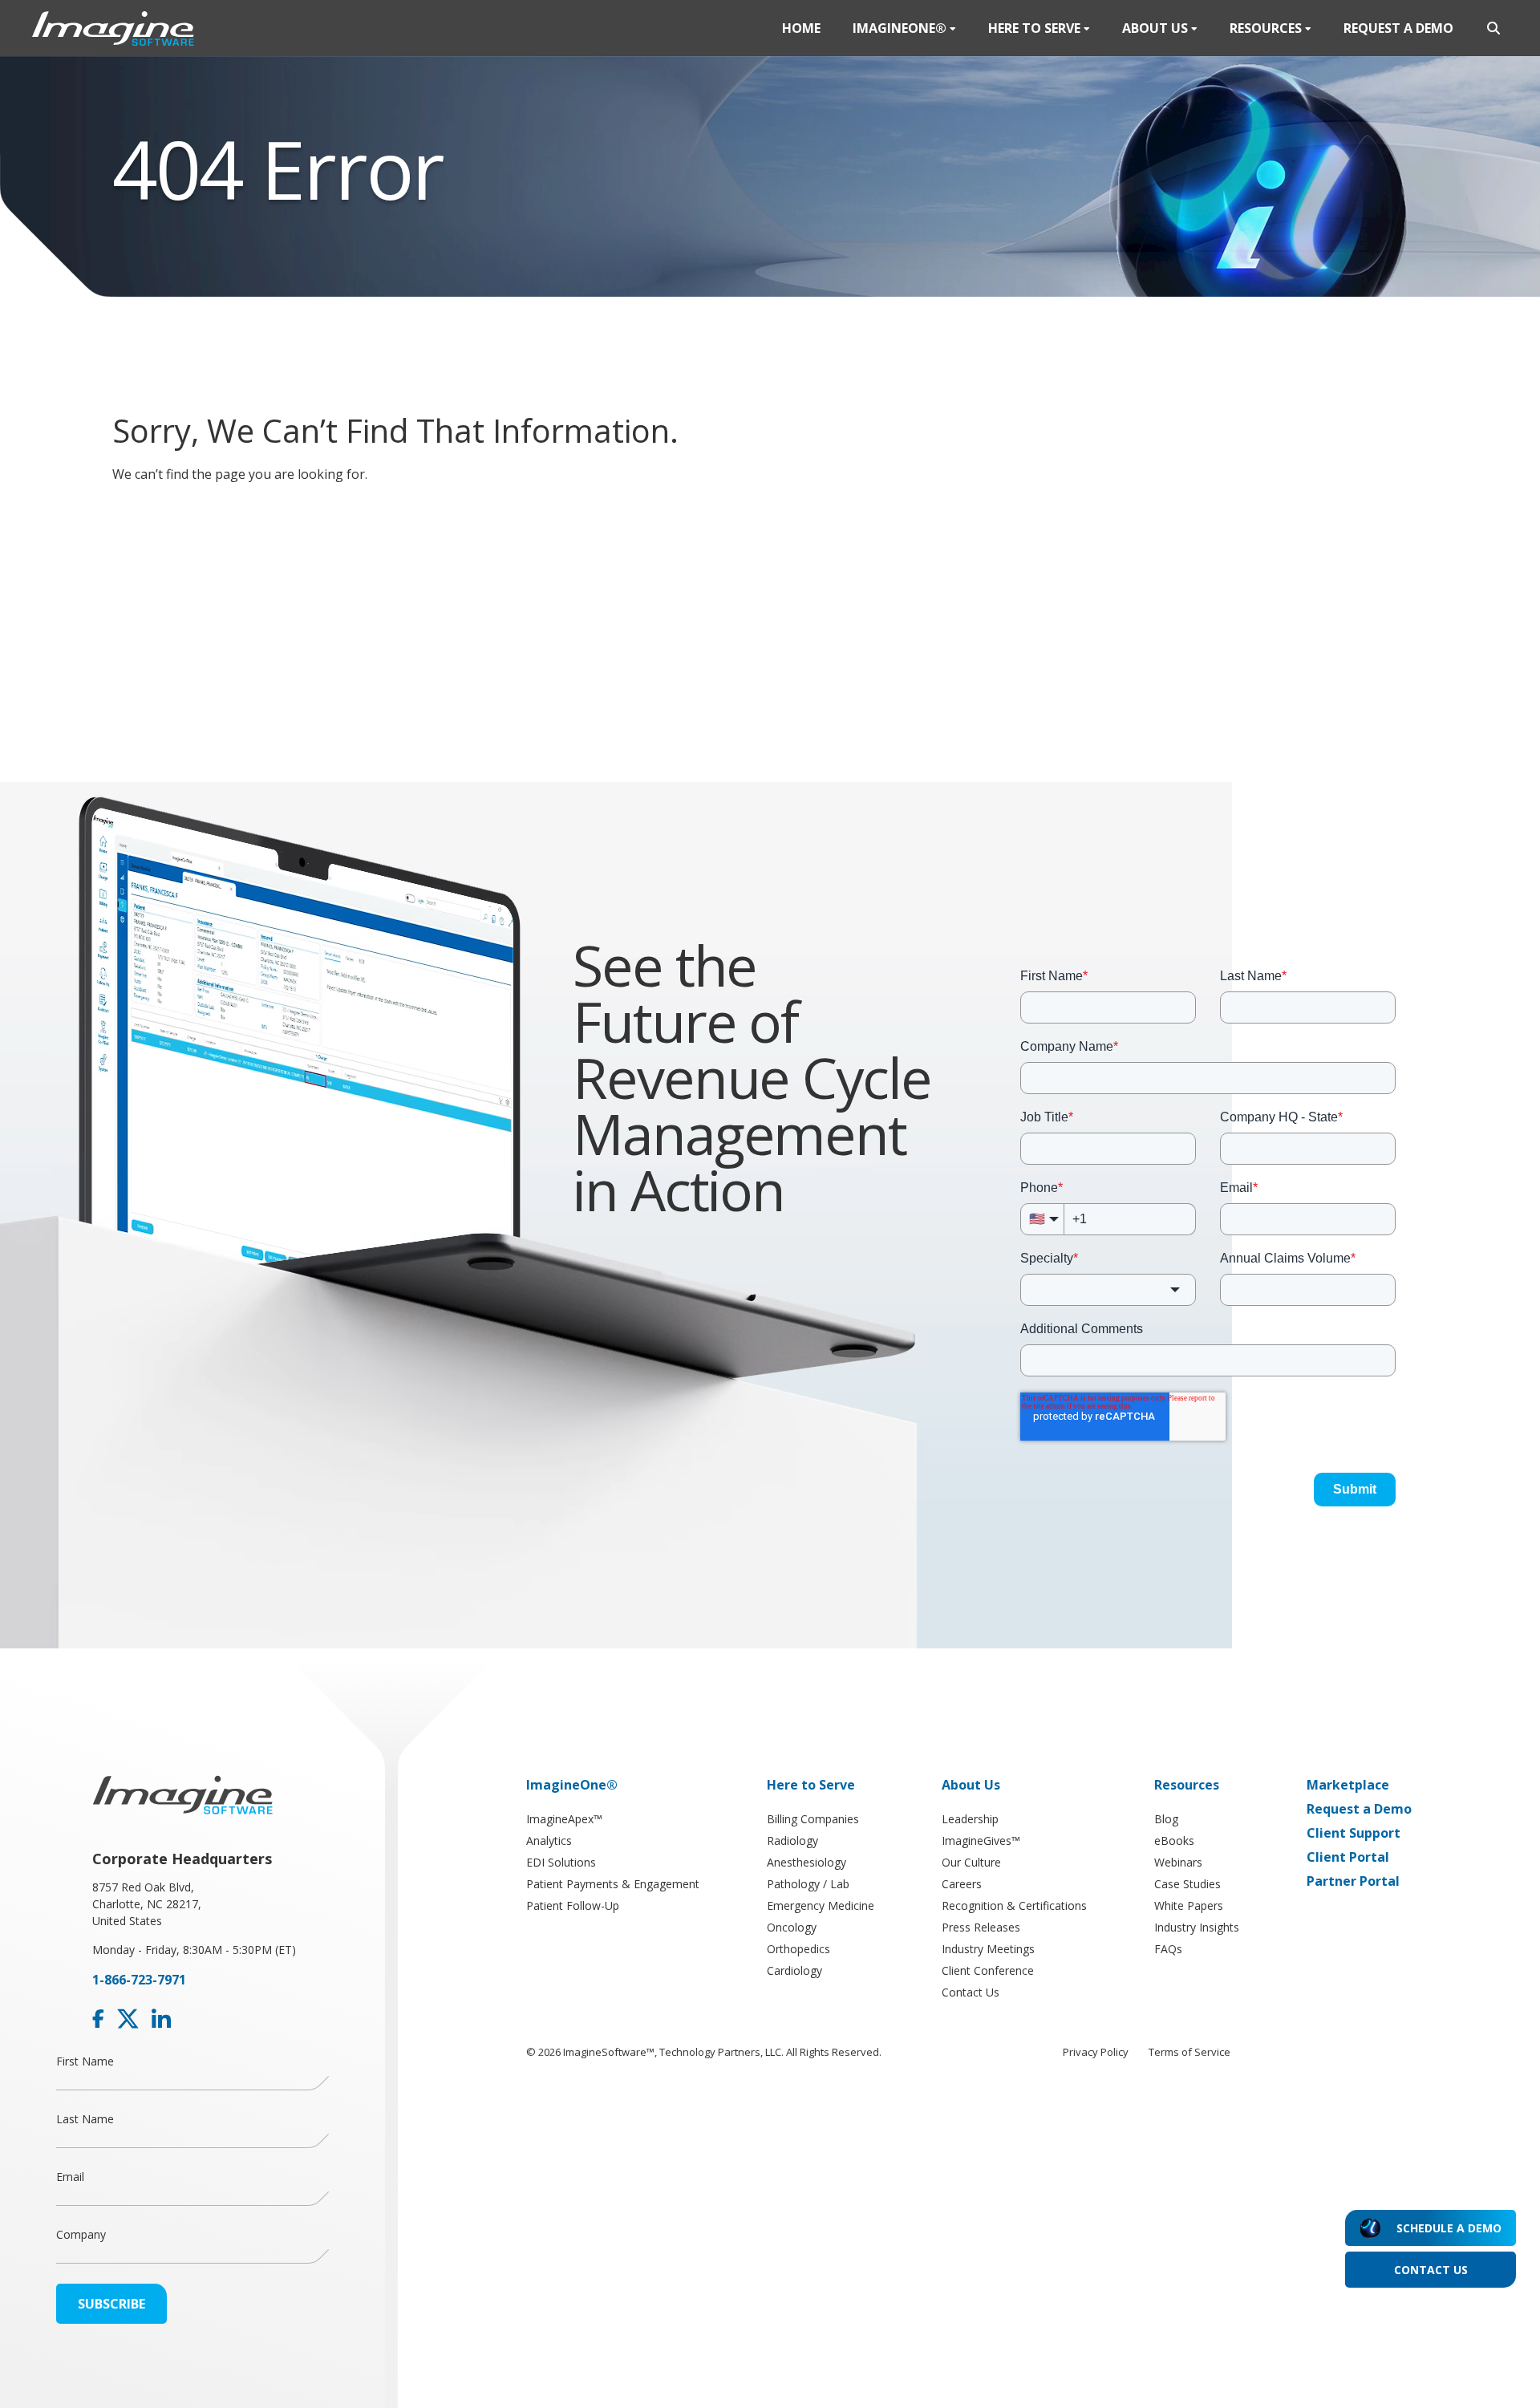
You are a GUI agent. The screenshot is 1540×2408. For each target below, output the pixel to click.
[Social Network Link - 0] (98, 2019)
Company (81, 2234)
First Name (85, 2061)
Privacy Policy (1096, 2052)
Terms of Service (1189, 2052)
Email (70, 2177)
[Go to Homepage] (113, 28)
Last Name (85, 2119)
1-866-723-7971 (139, 1980)
